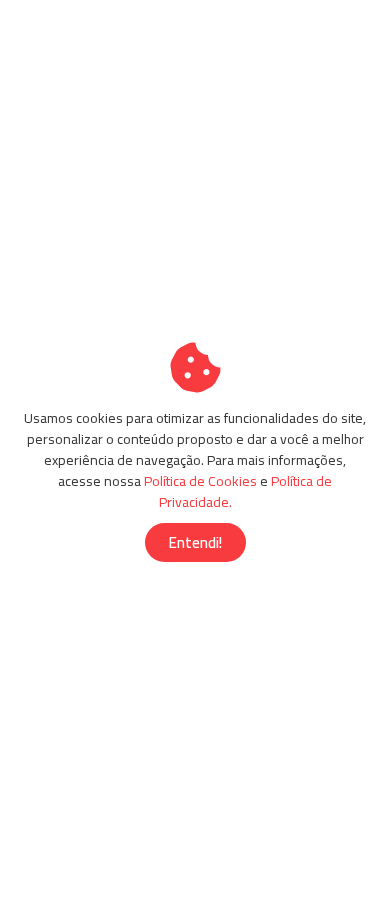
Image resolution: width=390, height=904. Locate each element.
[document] (195, 452)
